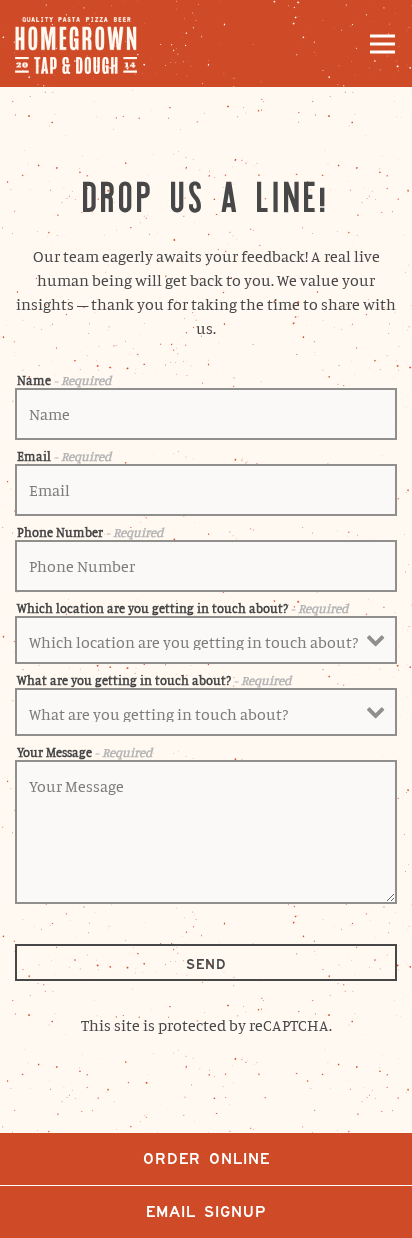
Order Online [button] (206, 1158)
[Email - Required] (206, 490)
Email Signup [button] (206, 1211)
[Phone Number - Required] (206, 566)
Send (206, 964)
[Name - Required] (206, 414)
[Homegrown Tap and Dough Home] (85, 43)
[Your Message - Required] (206, 832)
